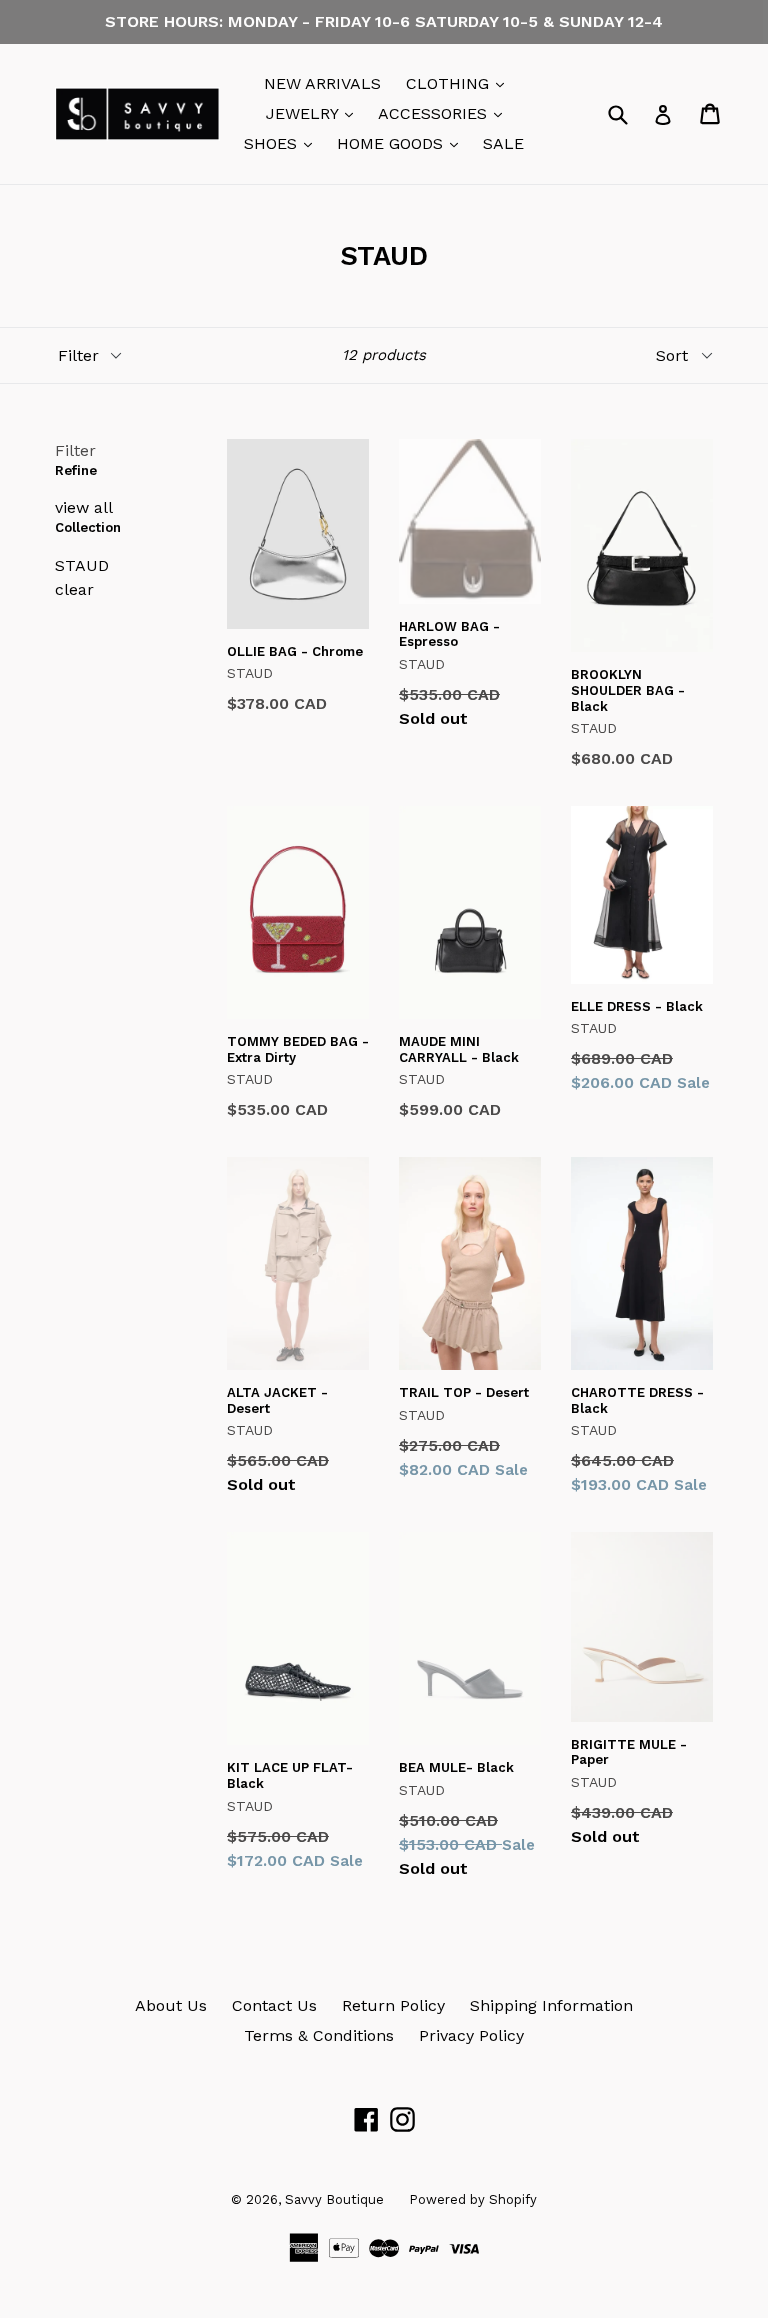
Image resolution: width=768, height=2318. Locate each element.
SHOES (283, 143)
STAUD (82, 565)
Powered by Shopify (473, 2199)
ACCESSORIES (445, 113)
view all (84, 507)
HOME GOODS (402, 143)
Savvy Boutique (334, 2199)
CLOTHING (460, 83)
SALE (503, 143)
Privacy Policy (471, 2035)
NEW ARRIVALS (322, 83)
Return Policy (393, 2005)
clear (74, 589)
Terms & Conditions (319, 2035)
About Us (171, 2005)
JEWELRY (314, 113)
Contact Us (274, 2005)
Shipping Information (551, 2005)
